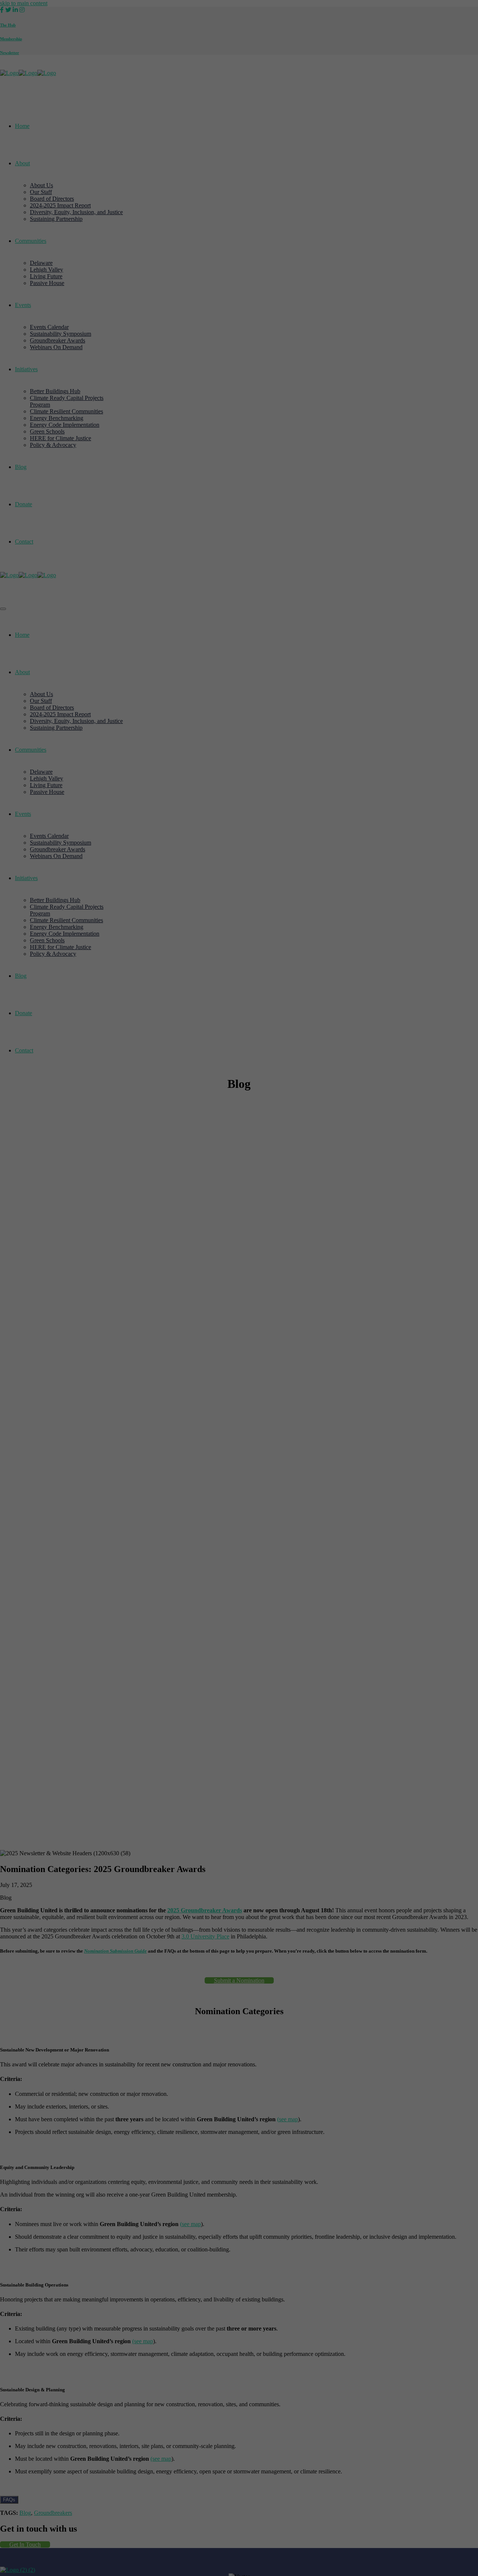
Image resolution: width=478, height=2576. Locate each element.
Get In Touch (25, 2544)
